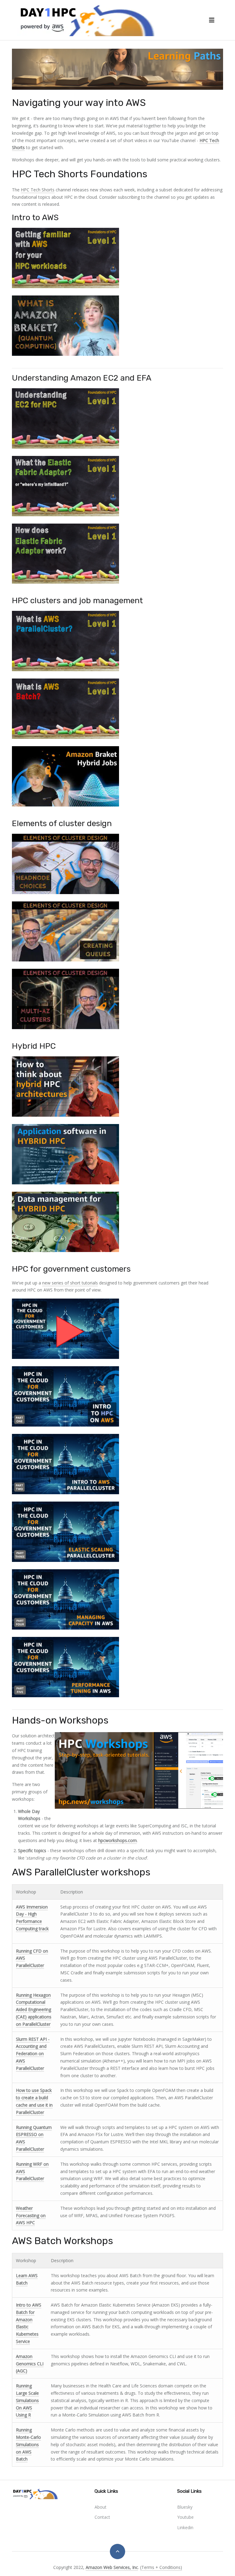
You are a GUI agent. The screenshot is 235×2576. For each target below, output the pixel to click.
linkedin (185, 2527)
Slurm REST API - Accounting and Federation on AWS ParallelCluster (33, 2054)
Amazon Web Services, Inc (112, 2567)
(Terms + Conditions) (161, 2567)
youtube (185, 2517)
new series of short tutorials (70, 1283)
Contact (102, 2517)
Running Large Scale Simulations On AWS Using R (27, 2400)
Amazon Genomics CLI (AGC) (30, 2364)
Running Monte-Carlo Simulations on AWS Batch (28, 2444)
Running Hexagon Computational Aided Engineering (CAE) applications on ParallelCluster (34, 2010)
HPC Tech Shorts (38, 190)
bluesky (185, 2507)
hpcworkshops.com (117, 1840)
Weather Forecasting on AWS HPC (31, 2215)
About (101, 2507)
